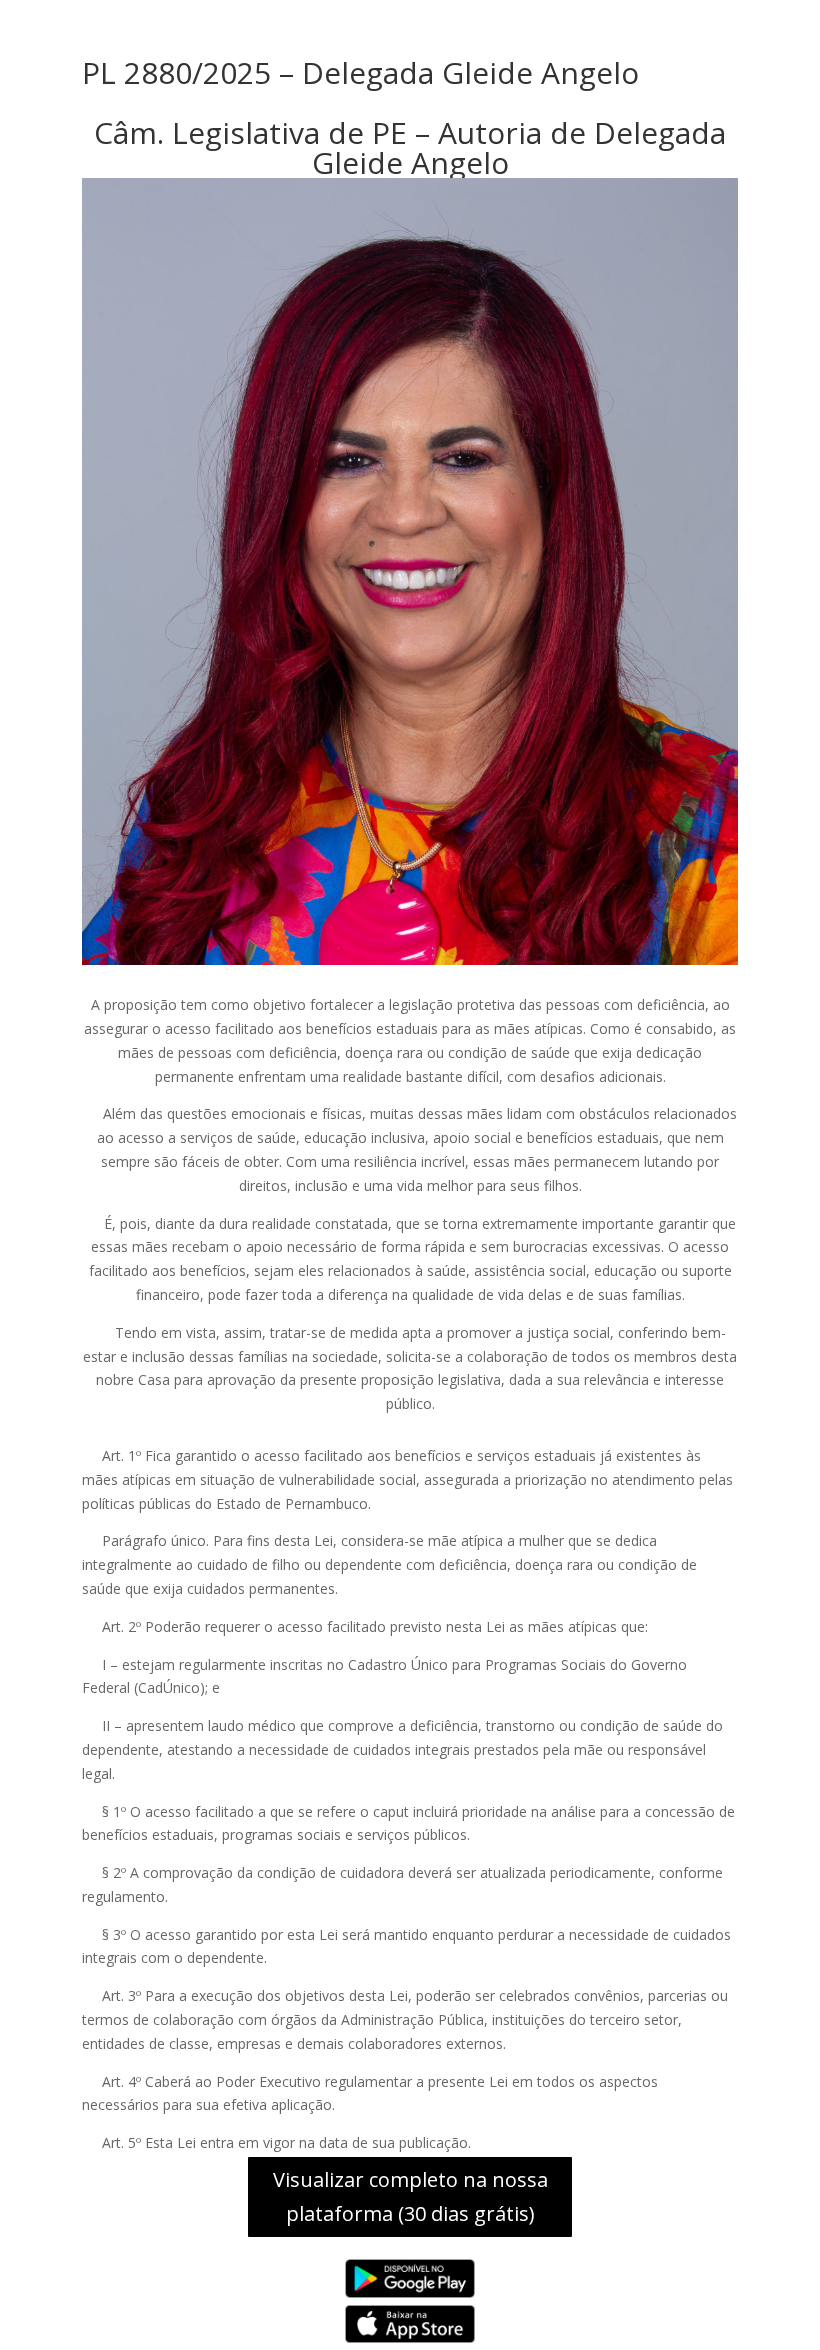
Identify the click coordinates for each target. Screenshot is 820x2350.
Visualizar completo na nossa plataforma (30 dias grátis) (410, 2196)
